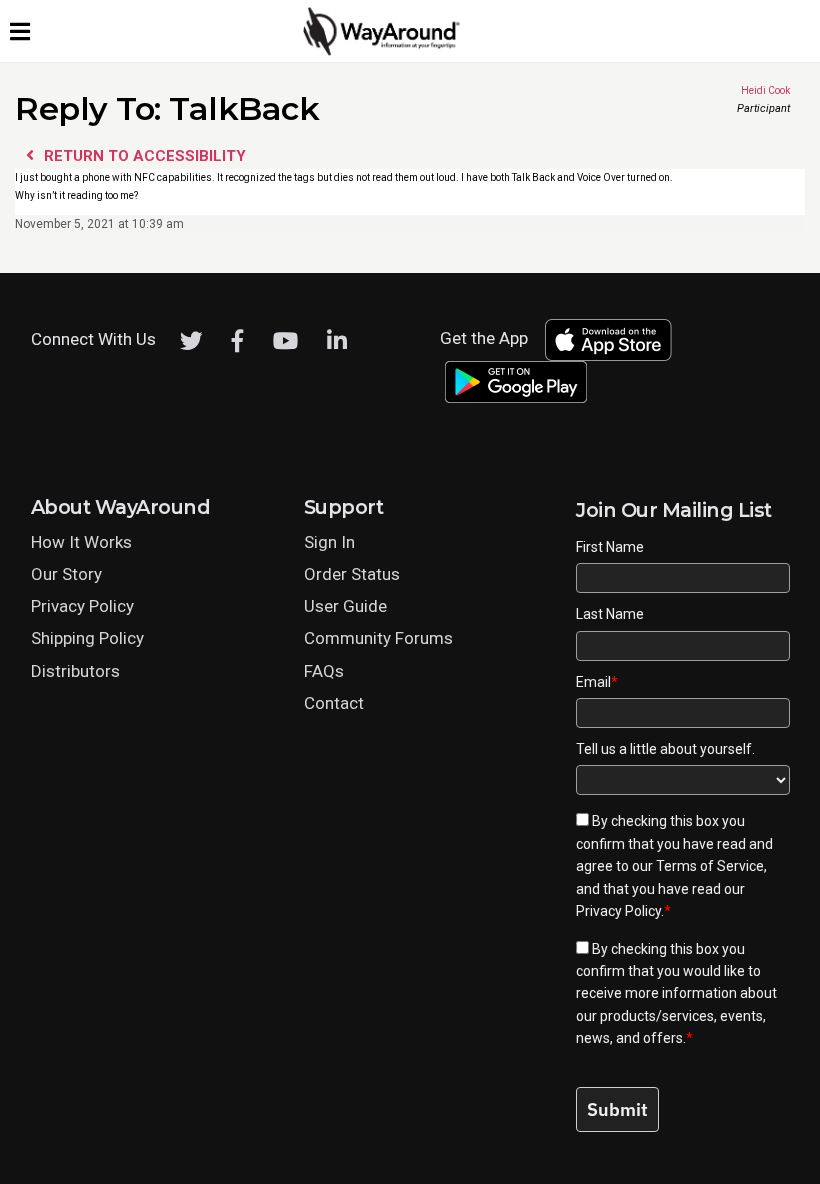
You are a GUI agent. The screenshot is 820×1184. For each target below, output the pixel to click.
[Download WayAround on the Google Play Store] (516, 382)
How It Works (81, 542)
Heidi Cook (732, 92)
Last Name (610, 614)
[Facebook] (238, 341)
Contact (334, 703)
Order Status (352, 574)
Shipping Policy (87, 638)
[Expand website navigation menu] (20, 31)
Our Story (66, 574)
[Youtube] (285, 341)
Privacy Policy (82, 606)
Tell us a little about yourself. (665, 749)
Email (597, 682)
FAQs (324, 671)
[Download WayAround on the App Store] (608, 340)
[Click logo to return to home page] (383, 51)
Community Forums (378, 638)
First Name (610, 547)
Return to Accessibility (143, 156)
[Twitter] (191, 341)
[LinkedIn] (337, 341)
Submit (617, 1109)
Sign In (329, 542)
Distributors (75, 671)
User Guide (345, 606)
